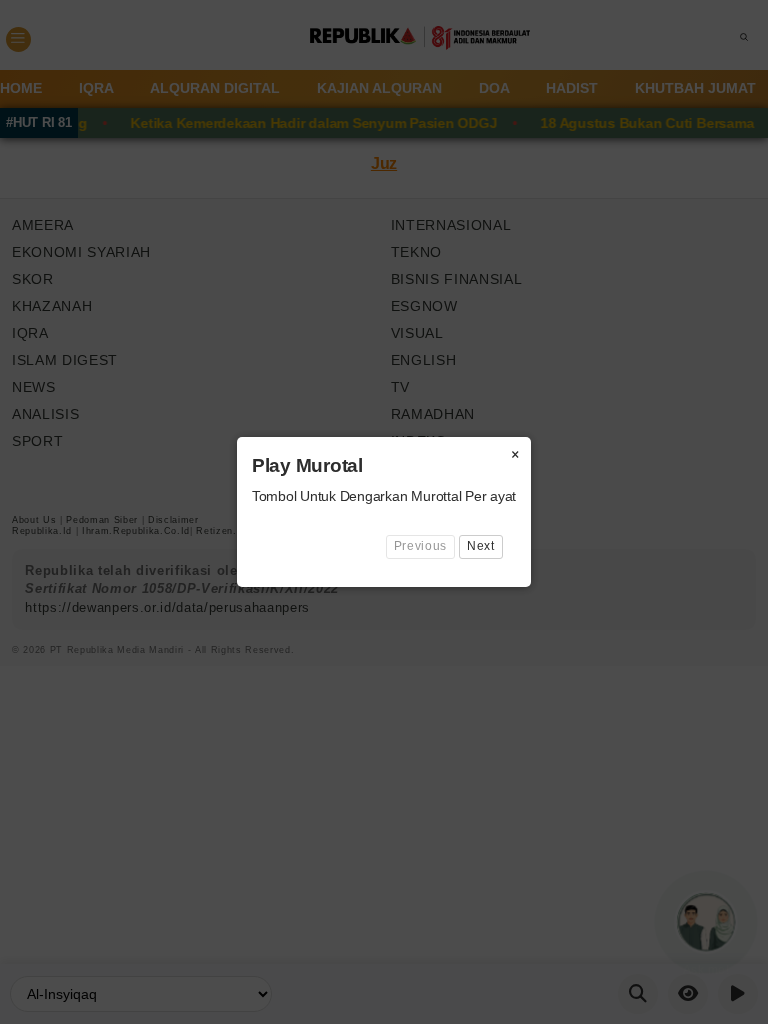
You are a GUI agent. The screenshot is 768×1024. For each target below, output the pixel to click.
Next (481, 546)
